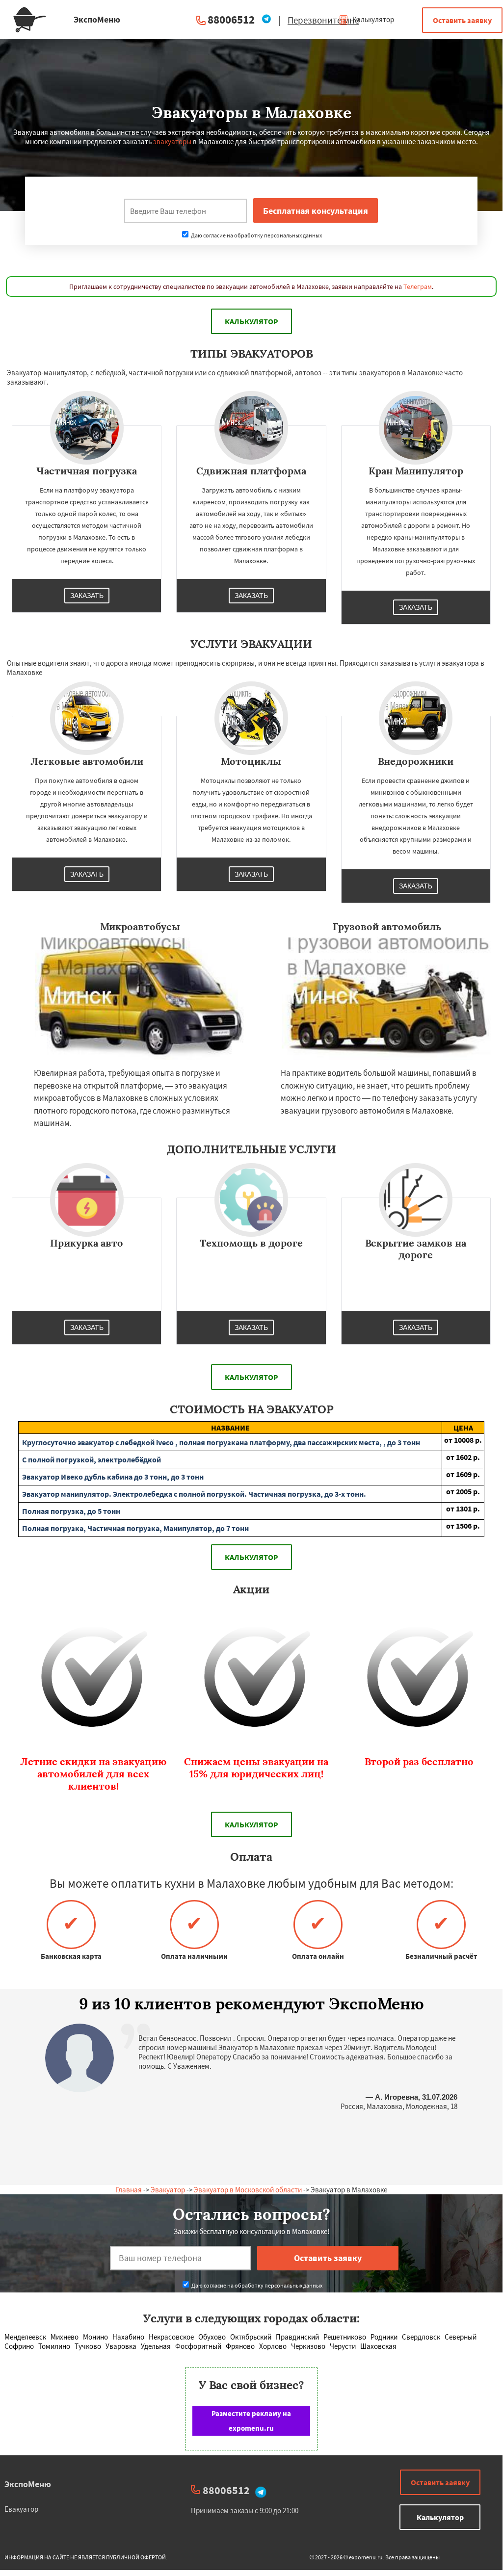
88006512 (231, 19)
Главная (129, 2190)
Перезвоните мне (323, 20)
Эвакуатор (168, 2190)
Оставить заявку (462, 20)
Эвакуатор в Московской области (248, 2190)
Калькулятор (372, 19)
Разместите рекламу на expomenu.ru (251, 2421)
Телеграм (418, 286)
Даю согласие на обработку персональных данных (256, 235)
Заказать (87, 596)
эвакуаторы (172, 142)
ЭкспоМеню (28, 2484)
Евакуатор (21, 2509)
